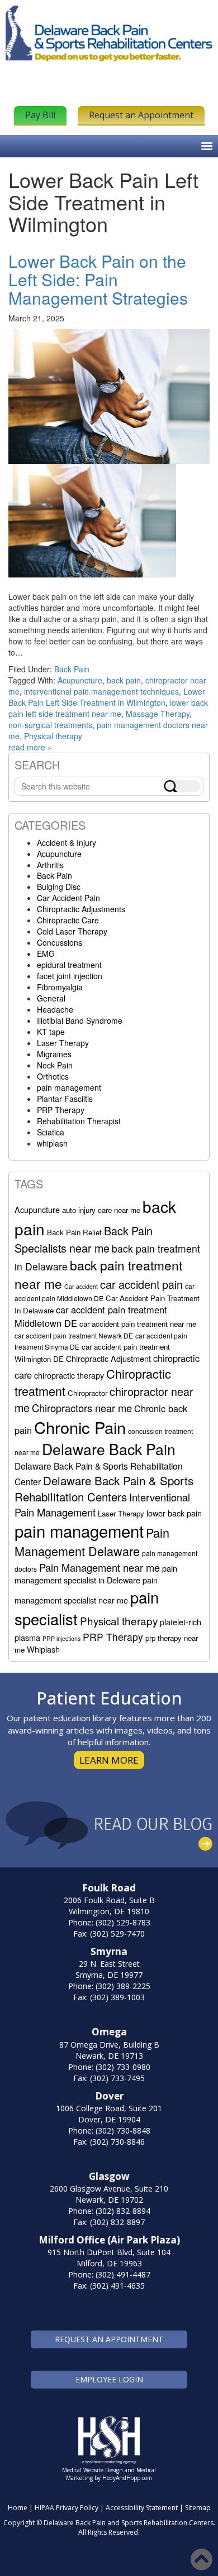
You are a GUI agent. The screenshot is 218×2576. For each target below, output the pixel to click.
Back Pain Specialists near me (84, 1239)
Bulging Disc (59, 887)
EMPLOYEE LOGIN (109, 2379)
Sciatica (51, 1132)
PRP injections (61, 1638)
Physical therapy (53, 736)
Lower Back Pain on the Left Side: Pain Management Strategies (98, 279)
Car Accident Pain (68, 898)
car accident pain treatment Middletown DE (91, 1316)
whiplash (52, 1143)
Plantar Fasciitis (65, 1099)
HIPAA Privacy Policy (67, 2508)
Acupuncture (80, 680)
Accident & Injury (67, 842)
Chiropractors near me (82, 1408)
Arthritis (50, 865)
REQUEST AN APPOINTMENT (109, 2339)
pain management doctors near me (108, 730)
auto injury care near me (101, 1210)
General (51, 998)
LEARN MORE (109, 1760)
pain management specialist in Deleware (96, 1574)
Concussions (60, 942)
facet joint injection (70, 976)
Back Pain (72, 669)
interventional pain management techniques (101, 691)
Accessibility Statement (142, 2508)
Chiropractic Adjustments (81, 909)
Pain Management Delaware (92, 1542)
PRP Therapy (61, 1110)
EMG (46, 954)
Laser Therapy (63, 1043)
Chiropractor (87, 1393)
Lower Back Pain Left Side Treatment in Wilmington (107, 697)
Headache (55, 1009)
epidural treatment (69, 965)
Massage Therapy (158, 714)
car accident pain (141, 1284)
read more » (30, 747)
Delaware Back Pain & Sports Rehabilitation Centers (104, 1488)
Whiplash (43, 1649)
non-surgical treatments (50, 725)
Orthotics (53, 1076)
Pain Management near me (99, 1567)
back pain (124, 680)
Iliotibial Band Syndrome (80, 1020)
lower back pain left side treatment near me (108, 708)
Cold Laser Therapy (72, 931)
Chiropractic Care (68, 920)
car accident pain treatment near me (138, 1324)
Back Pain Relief (74, 1232)
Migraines (54, 1054)
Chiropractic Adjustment (108, 1358)
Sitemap (198, 2508)
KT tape (51, 1032)
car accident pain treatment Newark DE (74, 1335)
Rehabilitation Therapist (79, 1121)
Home (18, 2508)
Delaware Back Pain (109, 1449)
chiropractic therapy (69, 1375)
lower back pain (174, 1513)
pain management (69, 1087)
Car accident (81, 1286)
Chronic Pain (80, 1427)
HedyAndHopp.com (127, 2478)
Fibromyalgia (60, 987)
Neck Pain (55, 1065)
